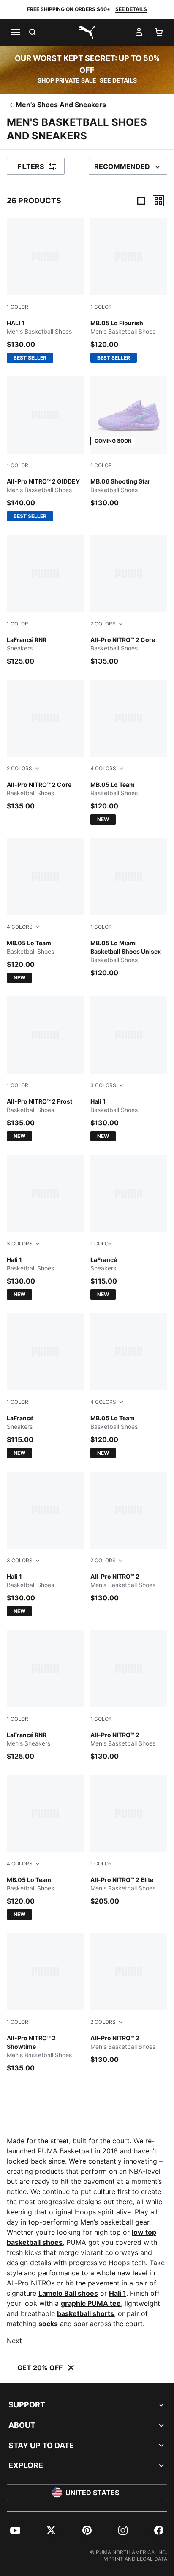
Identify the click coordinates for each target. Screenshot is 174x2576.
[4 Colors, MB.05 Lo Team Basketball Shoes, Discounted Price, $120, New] (129, 752)
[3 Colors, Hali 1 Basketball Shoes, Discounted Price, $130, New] (129, 1069)
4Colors (103, 768)
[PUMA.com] (87, 32)
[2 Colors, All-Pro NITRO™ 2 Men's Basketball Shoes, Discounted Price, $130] (129, 1537)
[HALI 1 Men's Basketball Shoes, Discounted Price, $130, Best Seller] (45, 291)
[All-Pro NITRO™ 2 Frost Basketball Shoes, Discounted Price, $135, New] (45, 1069)
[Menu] (15, 32)
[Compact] (141, 201)
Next (14, 2341)
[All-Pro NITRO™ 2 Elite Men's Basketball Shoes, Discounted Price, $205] (129, 1840)
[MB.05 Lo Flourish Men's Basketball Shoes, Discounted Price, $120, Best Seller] (129, 291)
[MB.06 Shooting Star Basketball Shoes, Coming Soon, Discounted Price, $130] (129, 442)
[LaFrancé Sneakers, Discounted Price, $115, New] (129, 1227)
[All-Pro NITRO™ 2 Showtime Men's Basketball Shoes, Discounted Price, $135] (45, 2003)
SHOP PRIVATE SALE (67, 80)
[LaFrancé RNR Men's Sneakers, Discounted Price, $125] (45, 1696)
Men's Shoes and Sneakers (61, 105)
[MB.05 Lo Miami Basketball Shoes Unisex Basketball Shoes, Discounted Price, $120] (129, 908)
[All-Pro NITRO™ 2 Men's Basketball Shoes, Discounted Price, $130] (129, 1696)
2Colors (103, 624)
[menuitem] (15, 2530)
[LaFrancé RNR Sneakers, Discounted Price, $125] (45, 600)
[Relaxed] (158, 201)
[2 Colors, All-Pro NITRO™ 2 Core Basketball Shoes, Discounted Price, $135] (129, 600)
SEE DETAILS (131, 9)
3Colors (103, 1085)
